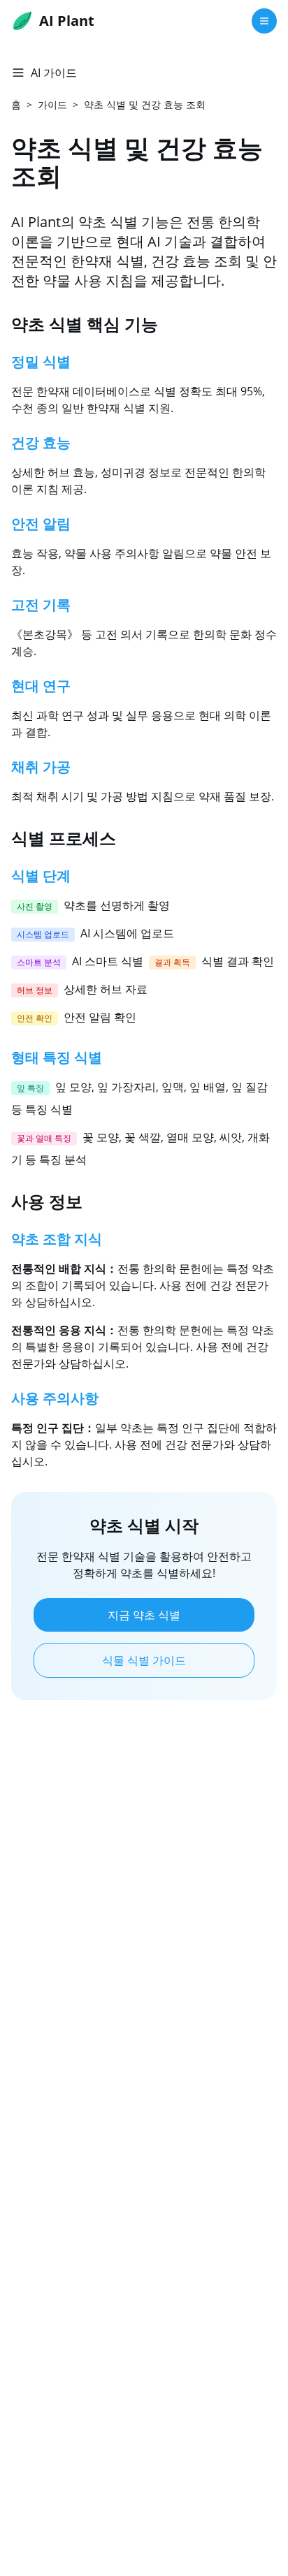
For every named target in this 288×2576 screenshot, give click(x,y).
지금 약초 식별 (144, 1615)
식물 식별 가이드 (144, 1660)
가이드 (52, 104)
